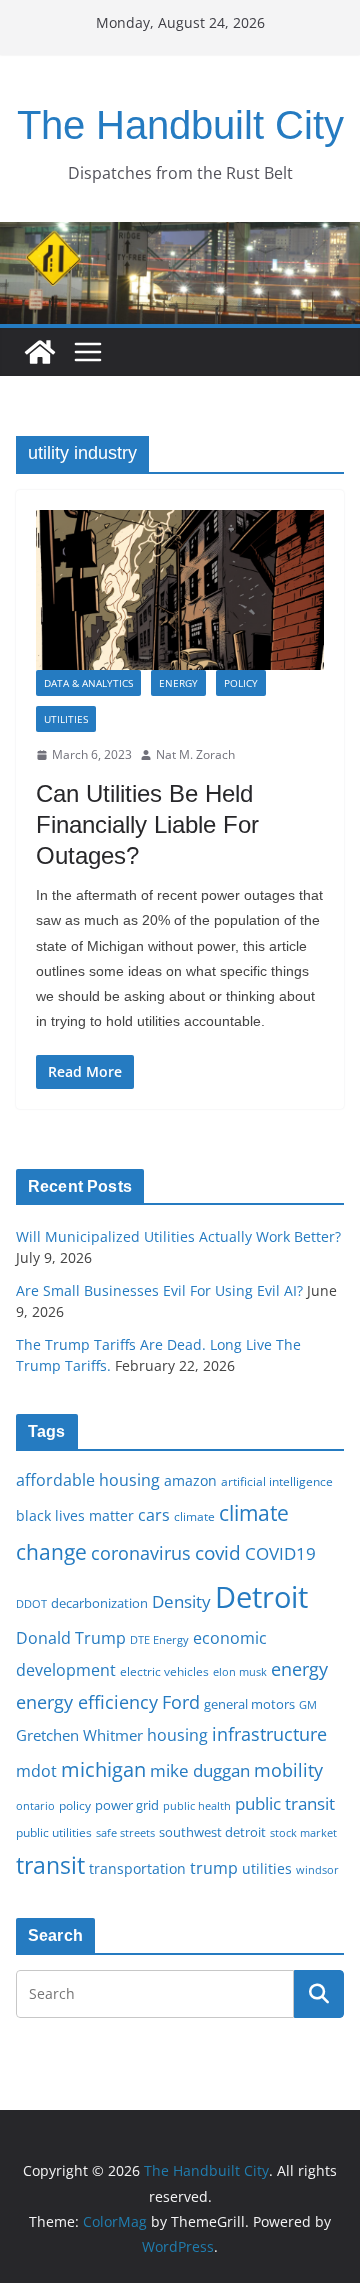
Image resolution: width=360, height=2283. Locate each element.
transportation (137, 1868)
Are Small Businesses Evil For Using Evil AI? (159, 1290)
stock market (303, 1832)
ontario (35, 1806)
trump (214, 1868)
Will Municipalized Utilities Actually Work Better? (178, 1236)
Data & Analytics (88, 683)
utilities (267, 1868)
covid (218, 1553)
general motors (249, 1704)
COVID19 (280, 1553)
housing (177, 1735)
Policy (241, 683)
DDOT (31, 1603)
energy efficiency (87, 1702)
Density (181, 1601)
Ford (181, 1701)
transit (50, 1865)
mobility (288, 1770)
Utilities (66, 719)
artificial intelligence (277, 1481)
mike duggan (200, 1770)
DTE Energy (159, 1640)
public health (197, 1805)
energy (299, 1669)
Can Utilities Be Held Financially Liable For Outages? (147, 824)
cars (154, 1515)
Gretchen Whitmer (79, 1735)
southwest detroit (212, 1832)
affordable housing (88, 1480)
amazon (190, 1480)
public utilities (54, 1832)
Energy (178, 683)
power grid (127, 1805)
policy (75, 1805)
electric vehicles (164, 1671)
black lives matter (75, 1515)
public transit (285, 1803)
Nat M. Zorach (195, 754)
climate (194, 1516)
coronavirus (141, 1553)
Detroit (261, 1597)
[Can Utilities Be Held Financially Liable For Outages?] (180, 590)
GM (308, 1705)
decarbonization (99, 1603)
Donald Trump (71, 1638)
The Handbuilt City (180, 125)
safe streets (125, 1832)
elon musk (240, 1671)
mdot (36, 1771)
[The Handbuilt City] (180, 236)
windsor (317, 1869)
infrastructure (269, 1734)
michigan (103, 1769)
